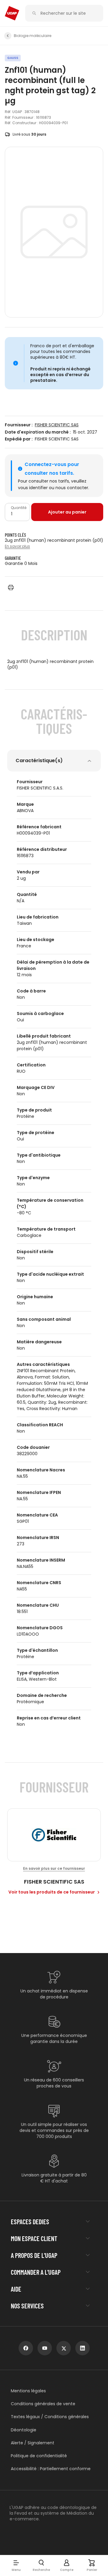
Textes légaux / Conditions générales (50, 2417)
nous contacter (72, 488)
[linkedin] (82, 2348)
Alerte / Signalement (33, 2443)
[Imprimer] (11, 587)
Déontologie (24, 2430)
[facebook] (26, 2348)
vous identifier (33, 488)
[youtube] (45, 2348)
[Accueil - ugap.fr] (12, 13)
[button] (16, 2565)
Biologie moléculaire (33, 36)
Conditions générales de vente (43, 2404)
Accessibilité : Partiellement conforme (51, 2469)
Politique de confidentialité (39, 2456)
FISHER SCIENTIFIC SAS (57, 425)
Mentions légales (28, 2391)
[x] (64, 2348)
